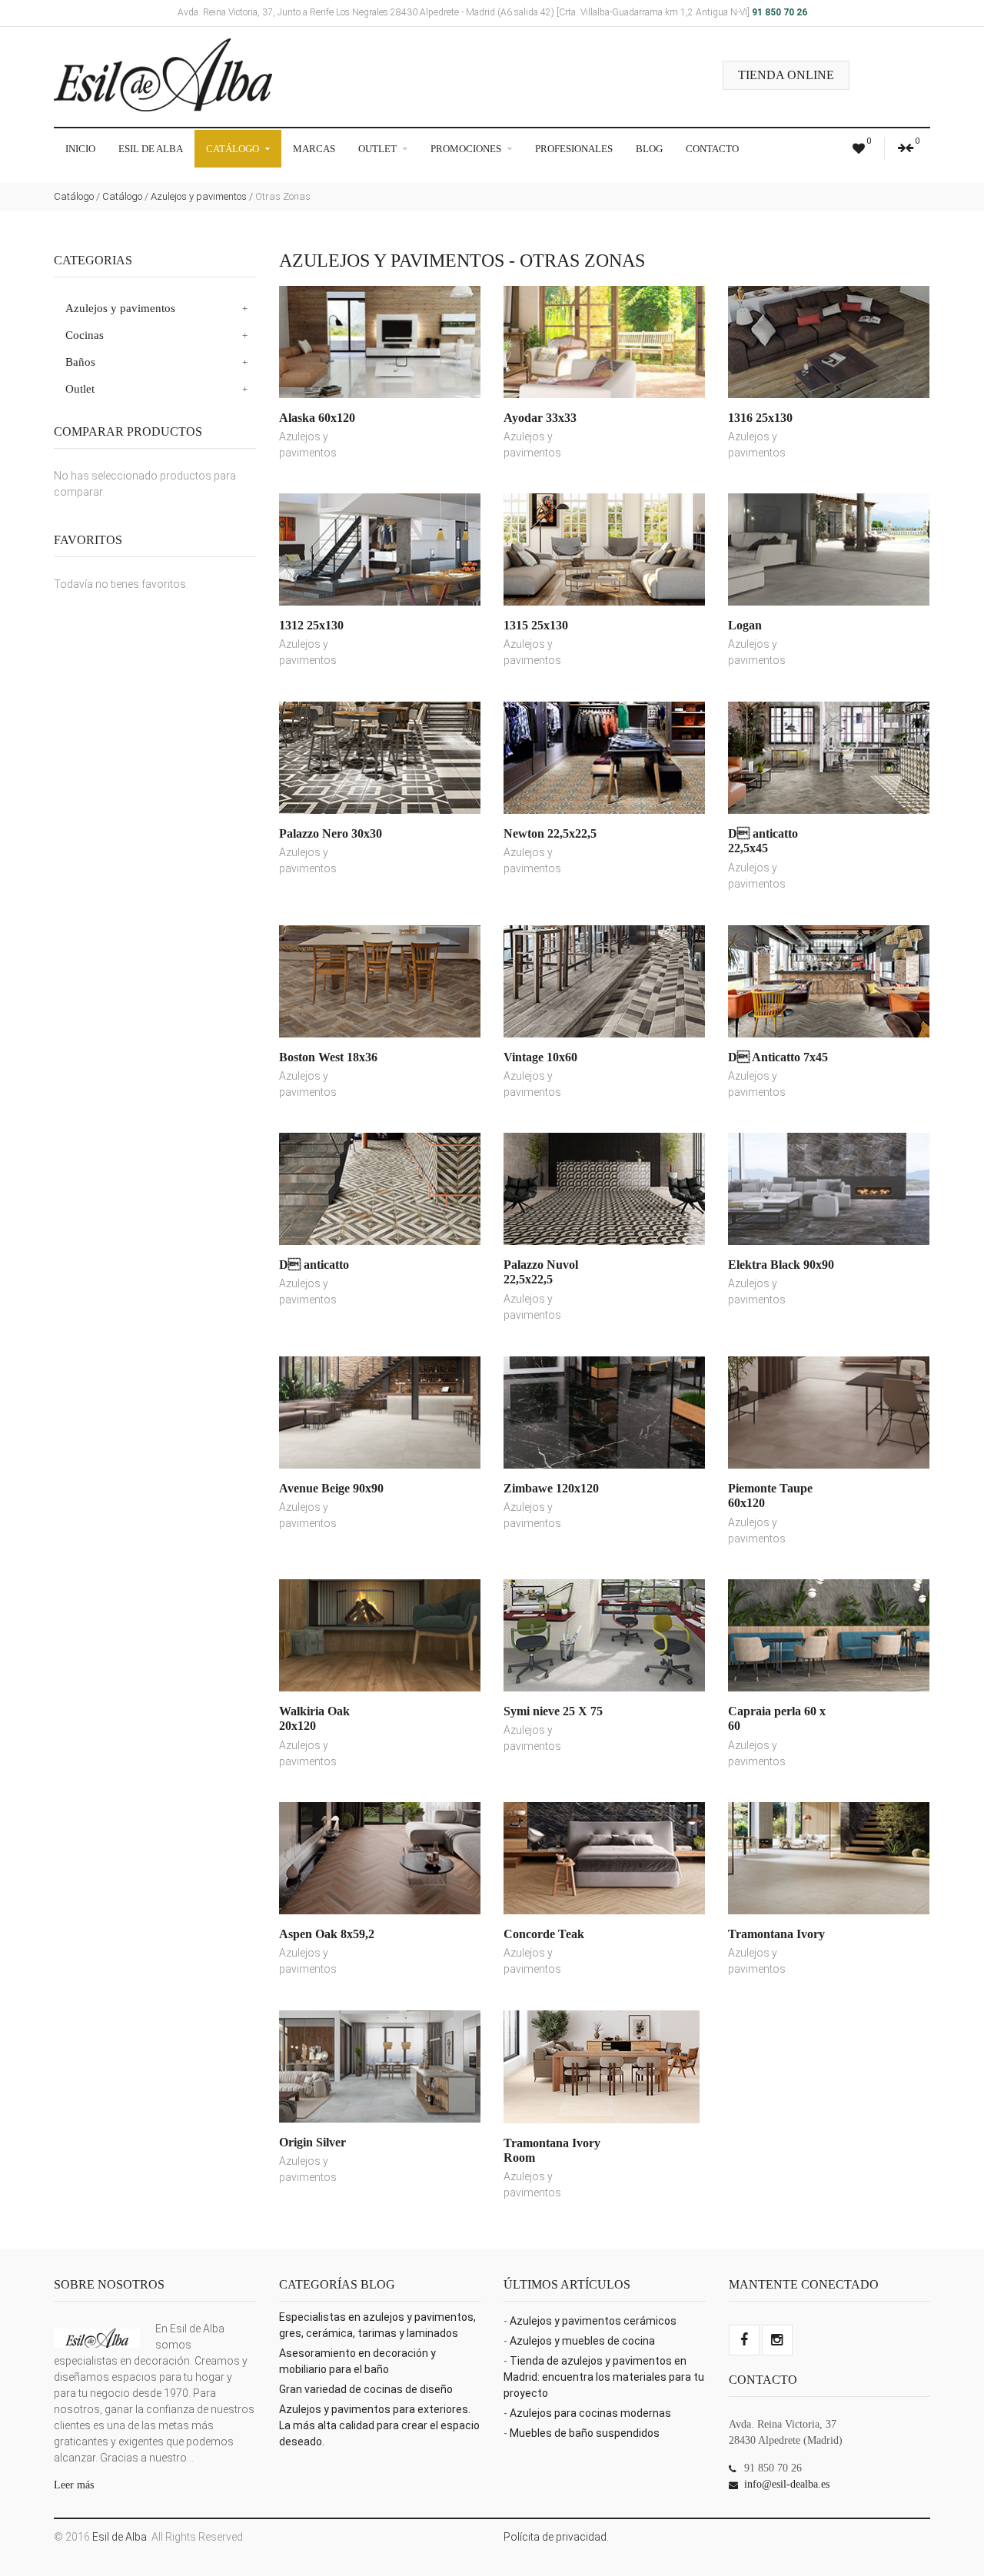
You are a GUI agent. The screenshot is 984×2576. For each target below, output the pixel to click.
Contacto (712, 149)
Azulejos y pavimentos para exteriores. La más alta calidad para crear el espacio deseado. (379, 2425)
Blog (649, 149)
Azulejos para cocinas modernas (590, 2413)
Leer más (74, 2485)
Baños (80, 362)
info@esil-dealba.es (787, 2484)
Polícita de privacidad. (556, 2537)
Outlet (379, 149)
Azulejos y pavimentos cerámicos (593, 2321)
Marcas (314, 149)
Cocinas (85, 335)
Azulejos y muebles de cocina (582, 2341)
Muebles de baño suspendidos (585, 2433)
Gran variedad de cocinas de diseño (366, 2389)
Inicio (80, 149)
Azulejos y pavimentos (199, 196)
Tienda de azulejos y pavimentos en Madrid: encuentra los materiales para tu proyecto (604, 2377)
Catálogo (234, 149)
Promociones (467, 149)
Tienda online (786, 75)
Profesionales (574, 149)
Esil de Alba (151, 149)
